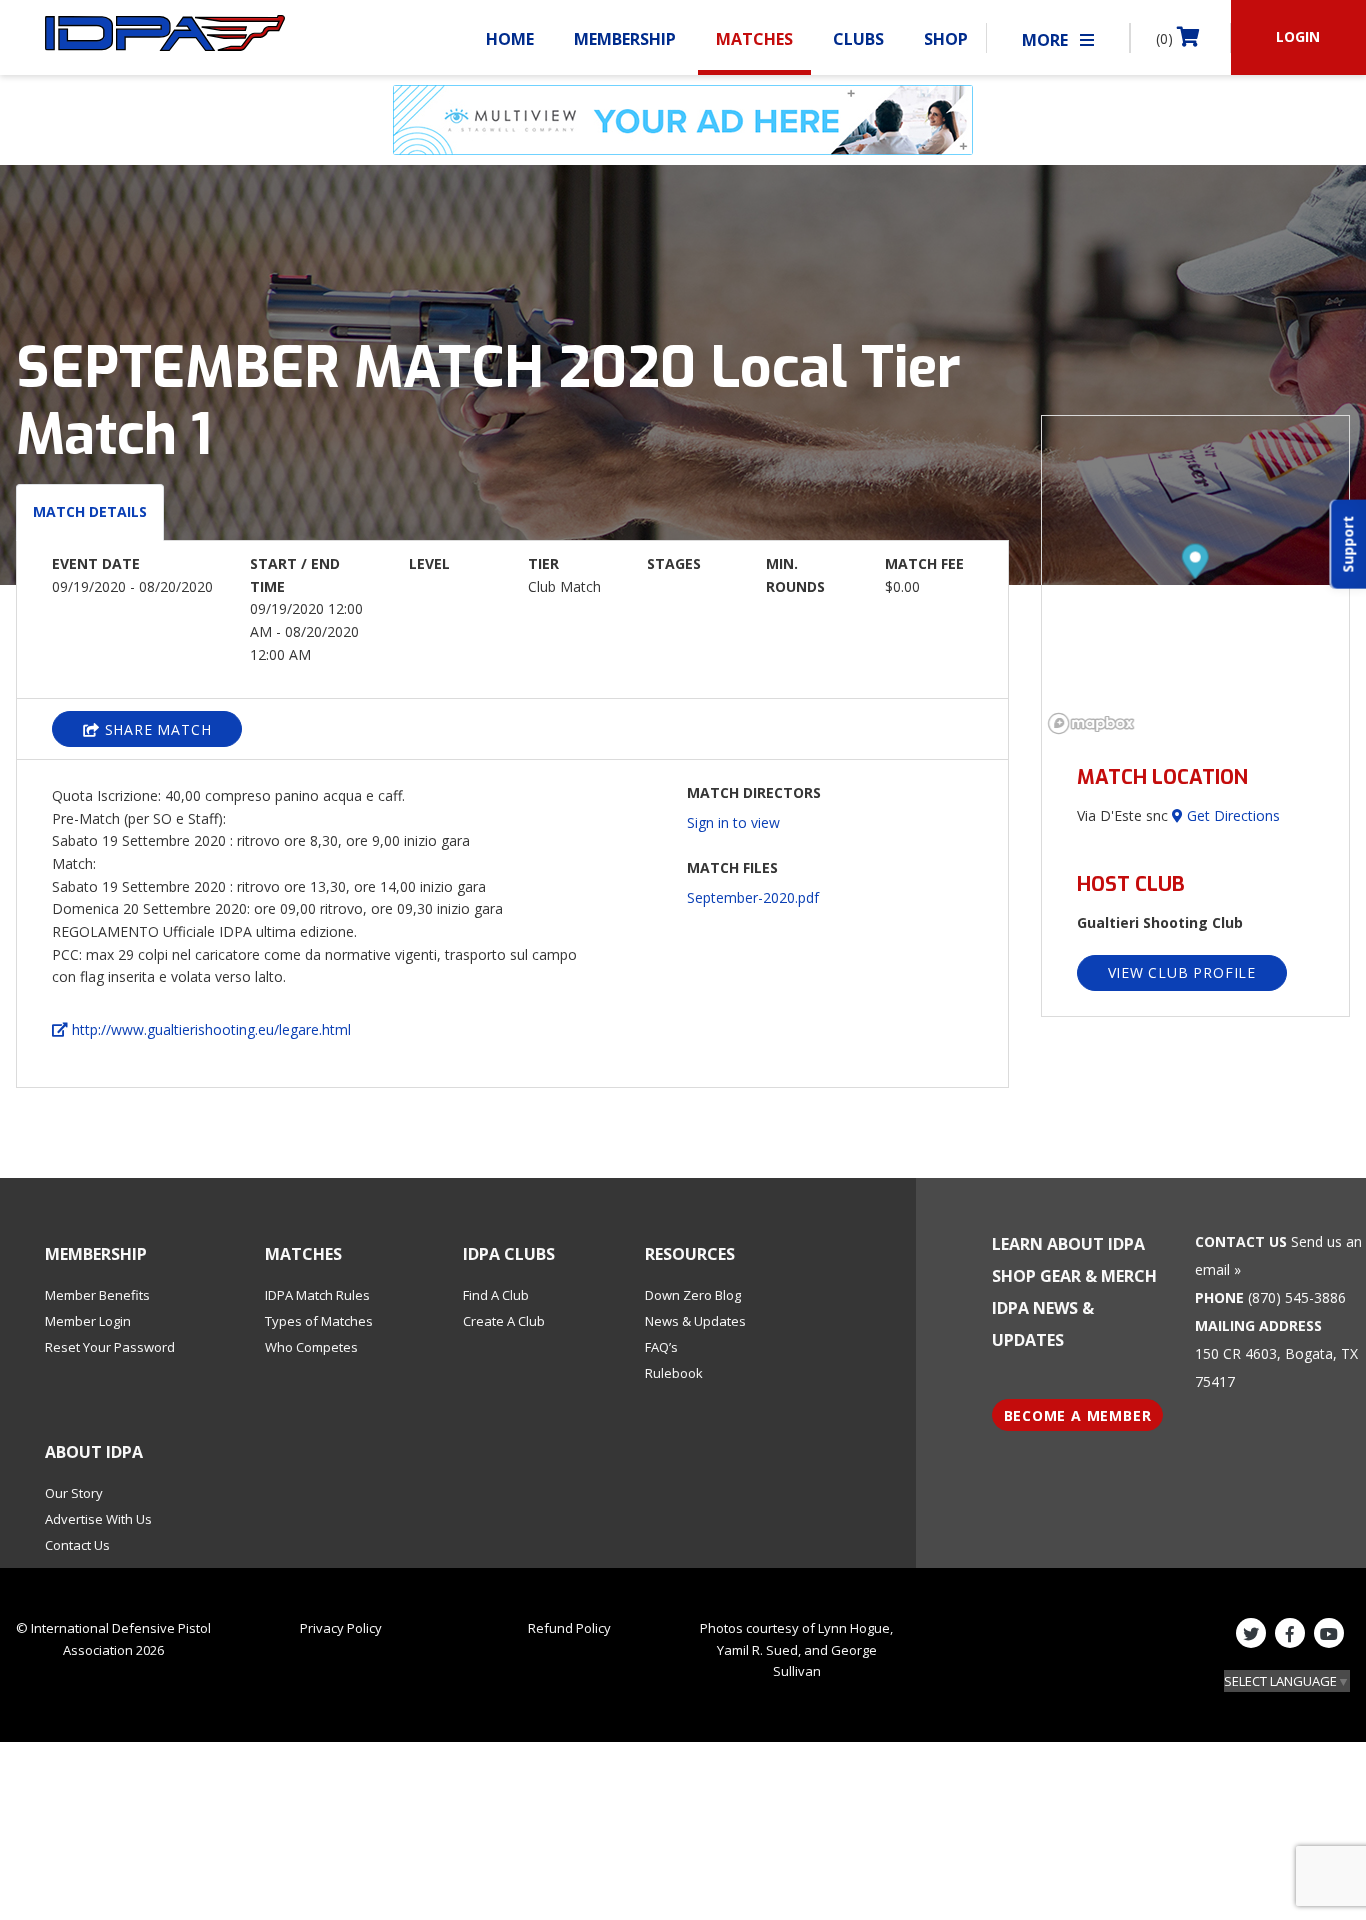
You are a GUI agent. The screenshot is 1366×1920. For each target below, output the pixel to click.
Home (510, 39)
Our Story (74, 1493)
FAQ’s (661, 1347)
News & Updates (695, 1321)
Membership (625, 39)
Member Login (88, 1321)
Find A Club (496, 1295)
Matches (754, 39)
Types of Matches (319, 1321)
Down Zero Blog (693, 1295)
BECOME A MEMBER (1078, 1415)
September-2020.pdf (753, 897)
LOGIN (1298, 36)
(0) (1166, 38)
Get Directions (1231, 815)
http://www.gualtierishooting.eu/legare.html (209, 1029)
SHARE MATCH (156, 729)
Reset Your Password (110, 1347)
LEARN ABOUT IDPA (1068, 1244)
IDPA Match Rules (317, 1295)
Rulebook (674, 1373)
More (1047, 40)
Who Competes (311, 1347)
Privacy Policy (341, 1628)
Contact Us (77, 1545)
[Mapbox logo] (1092, 723)
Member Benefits (97, 1295)
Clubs (858, 39)
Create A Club (504, 1321)
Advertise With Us (98, 1519)
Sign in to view (733, 822)
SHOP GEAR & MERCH (1074, 1276)
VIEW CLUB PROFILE (1182, 972)
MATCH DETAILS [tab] (90, 511)
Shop (946, 39)
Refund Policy (569, 1628)
